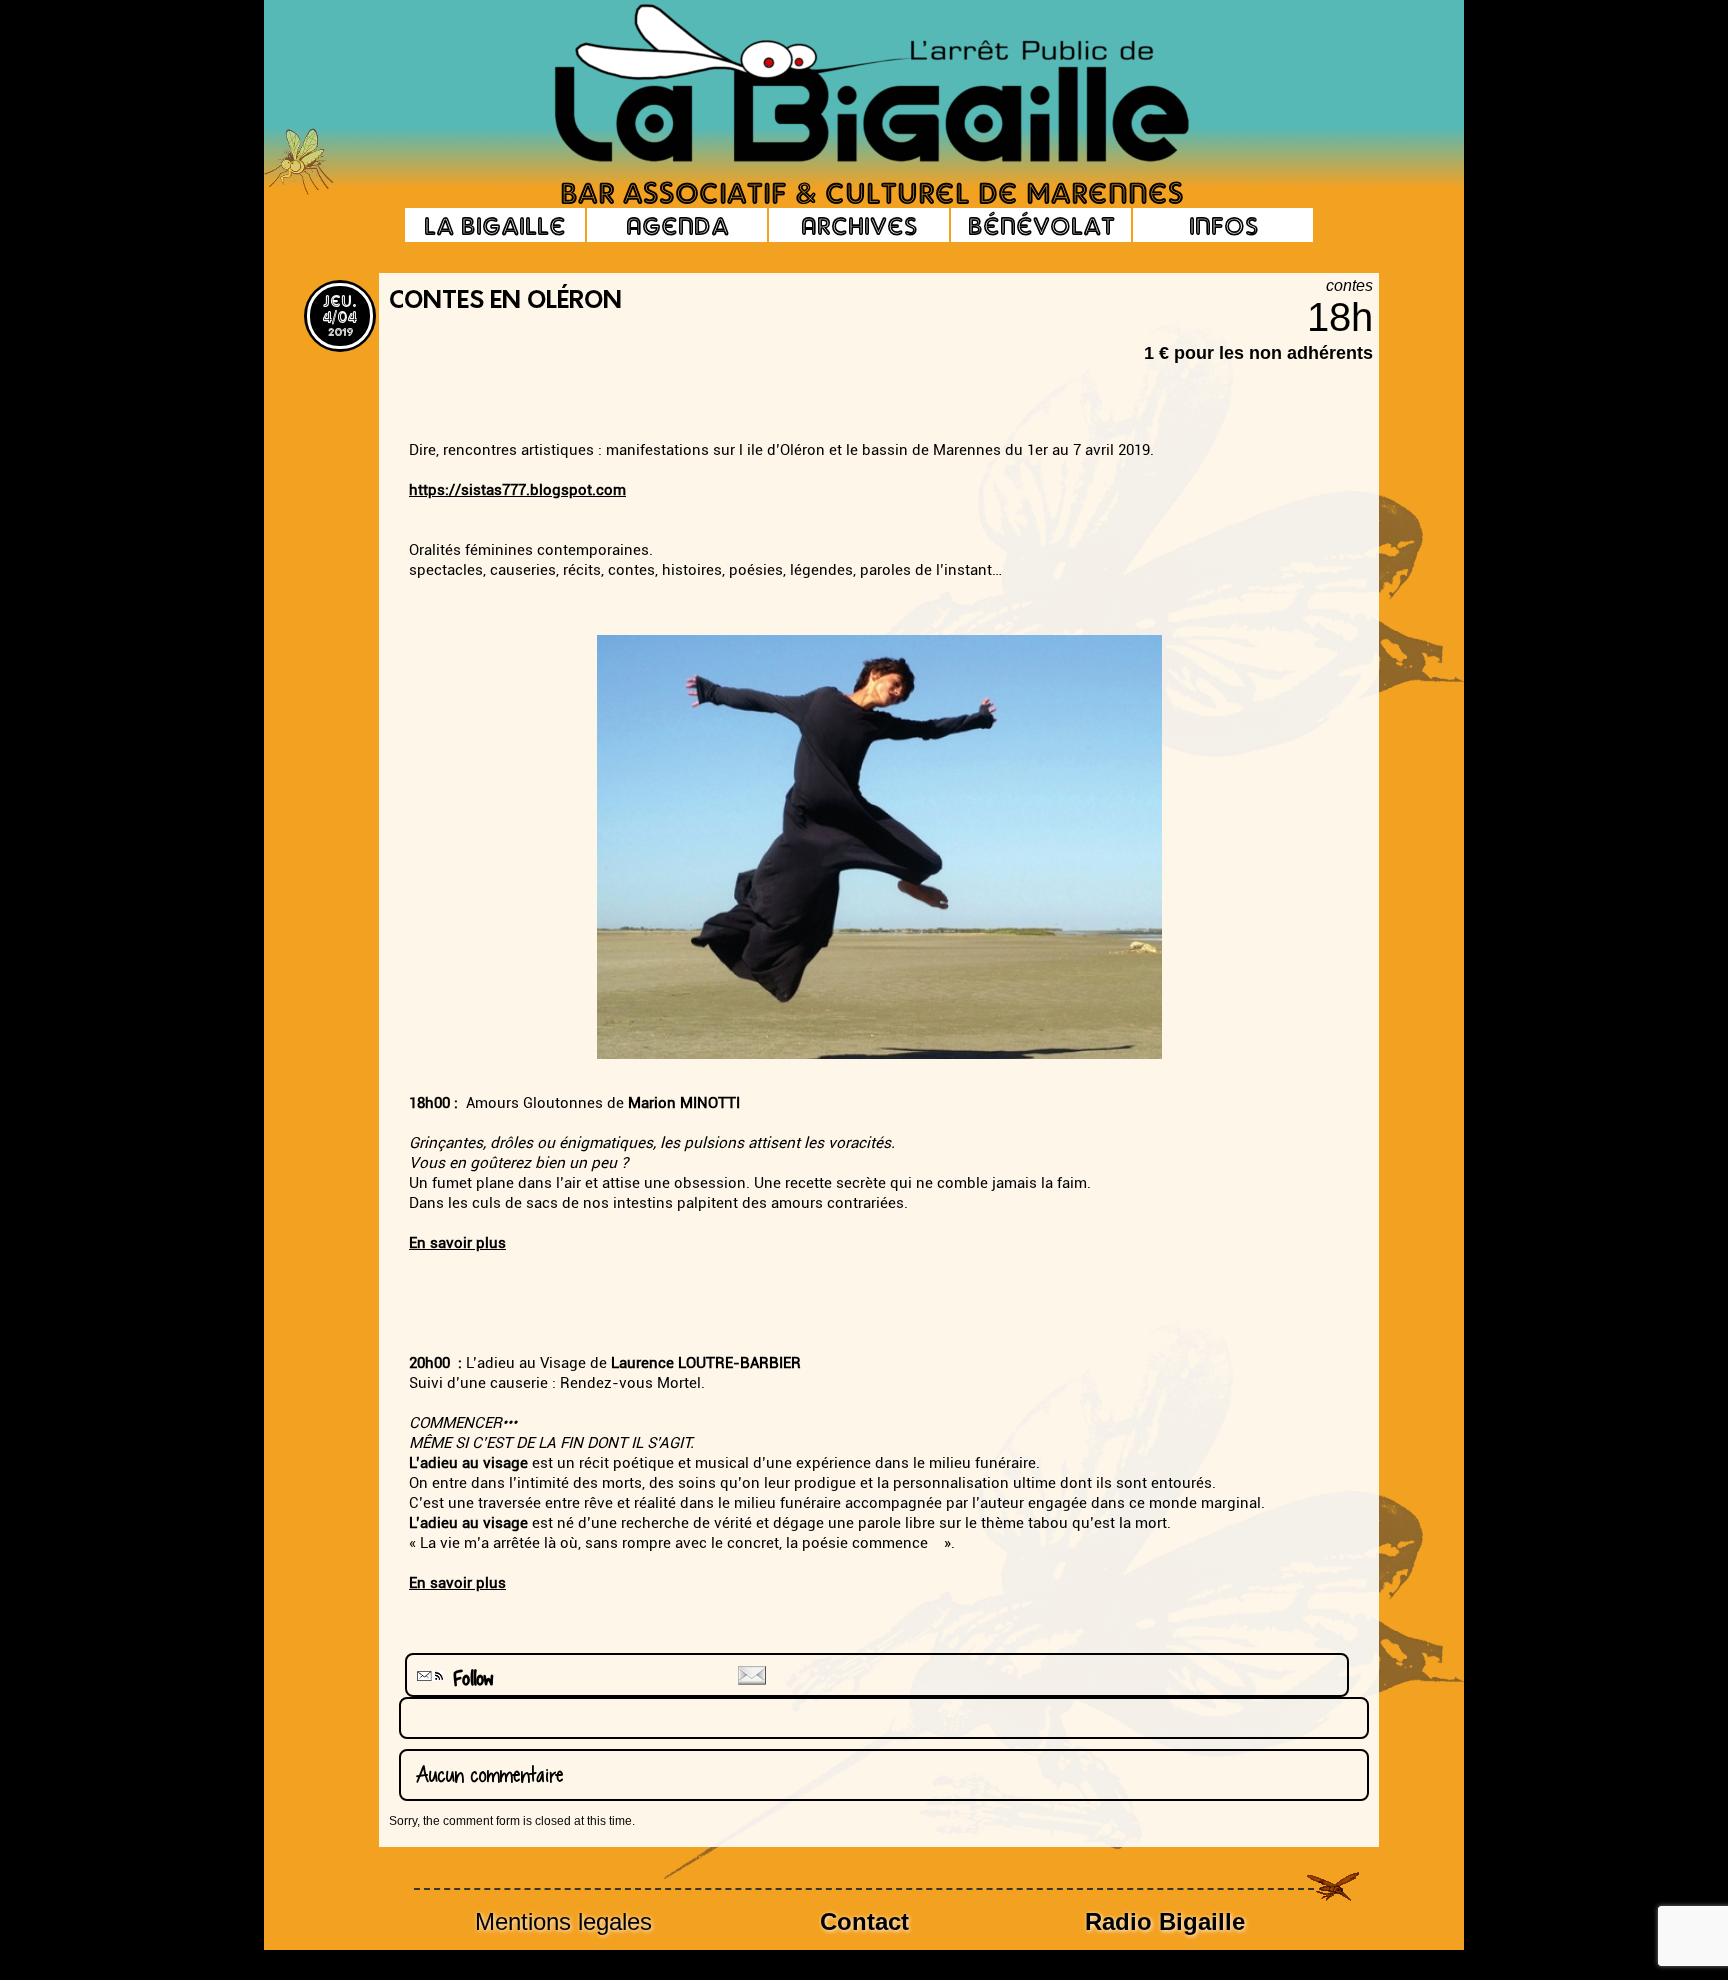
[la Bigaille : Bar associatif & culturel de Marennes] (844, 85)
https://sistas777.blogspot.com (517, 490)
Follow (466, 1678)
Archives (859, 225)
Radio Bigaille (1165, 1921)
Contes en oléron (505, 302)
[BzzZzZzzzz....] (1269, 56)
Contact (864, 1921)
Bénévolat (1041, 225)
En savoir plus (457, 1243)
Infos (1223, 225)
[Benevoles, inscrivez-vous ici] (299, 189)
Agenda (677, 225)
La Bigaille (495, 225)
